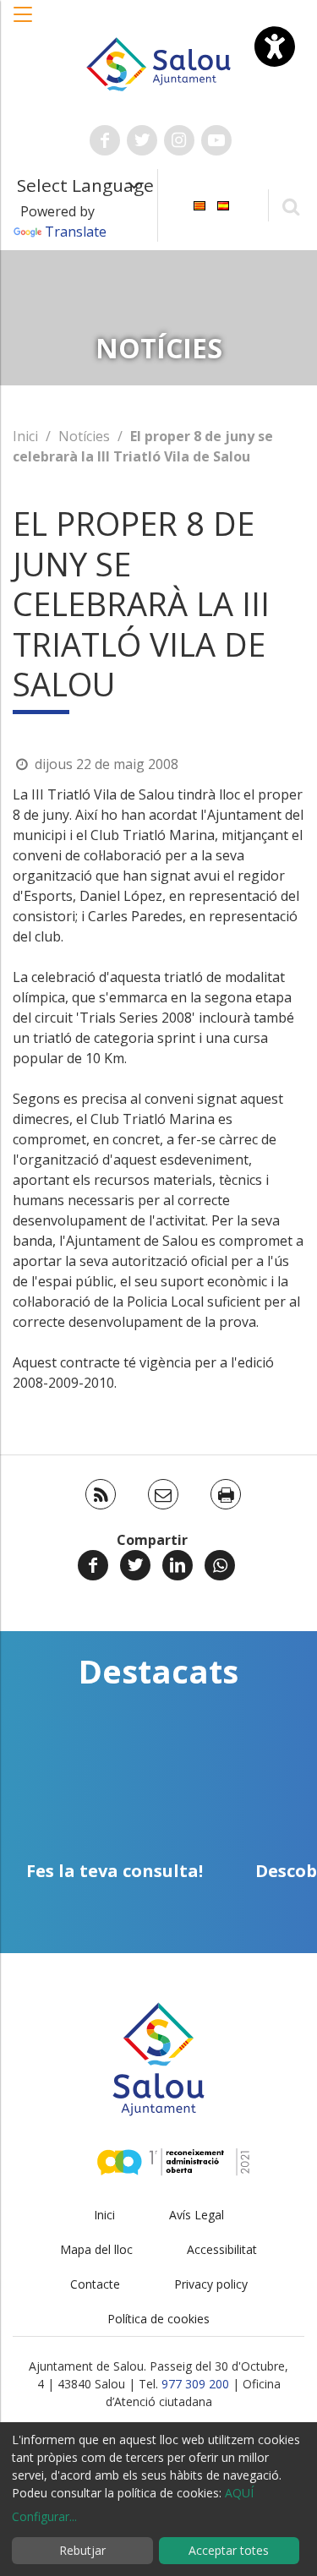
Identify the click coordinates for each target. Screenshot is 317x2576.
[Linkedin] (178, 1565)
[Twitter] (135, 1565)
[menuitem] (199, 204)
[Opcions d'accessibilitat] (275, 46)
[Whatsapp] (220, 1565)
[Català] (199, 204)
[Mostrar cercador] (290, 206)
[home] (159, 63)
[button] (24, 23)
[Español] (223, 204)
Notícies (84, 436)
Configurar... (44, 2516)
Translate (76, 232)
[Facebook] (93, 1565)
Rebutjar (82, 2550)
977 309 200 (195, 2384)
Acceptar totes (229, 2550)
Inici (25, 436)
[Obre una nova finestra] (105, 140)
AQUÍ (239, 2493)
